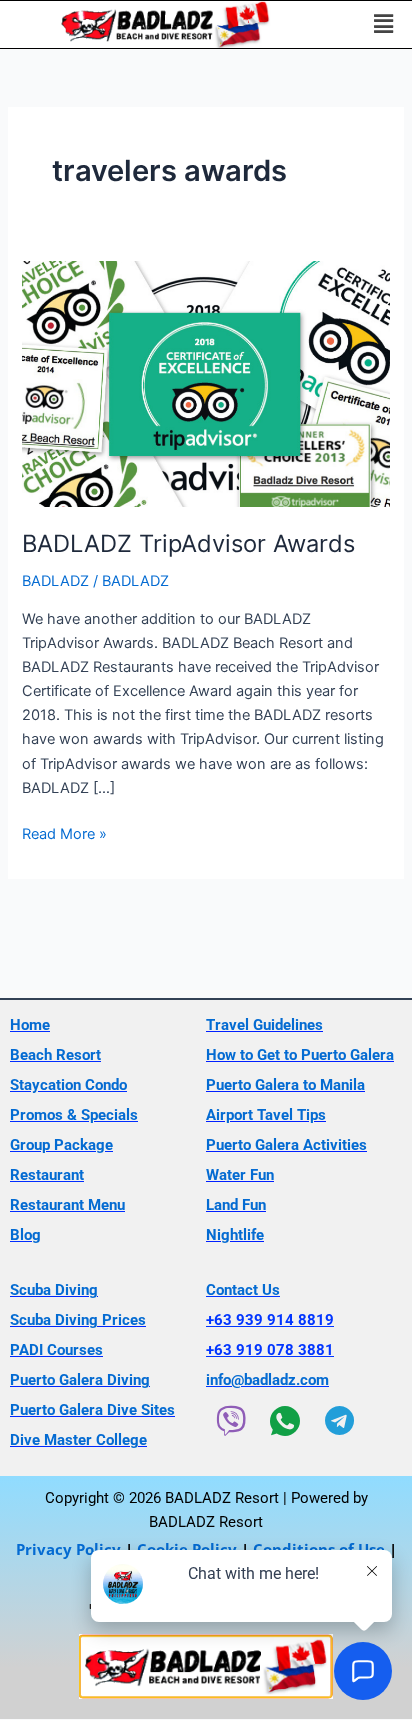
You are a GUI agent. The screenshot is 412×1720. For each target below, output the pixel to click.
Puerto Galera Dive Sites (92, 1410)
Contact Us (243, 1290)
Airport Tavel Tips (266, 1115)
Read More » (64, 832)
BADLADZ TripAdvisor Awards (188, 543)
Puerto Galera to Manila (285, 1085)
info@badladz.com (267, 1380)
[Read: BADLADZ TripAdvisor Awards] (205, 383)
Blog (25, 1235)
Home (30, 1025)
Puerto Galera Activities (286, 1145)
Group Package (61, 1145)
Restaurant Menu (67, 1205)
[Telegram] (339, 1421)
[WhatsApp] (285, 1421)
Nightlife (235, 1235)
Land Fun (236, 1205)
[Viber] (231, 1421)
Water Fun (240, 1175)
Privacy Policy (68, 1549)
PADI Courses (56, 1350)
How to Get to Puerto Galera (300, 1055)
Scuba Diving (54, 1290)
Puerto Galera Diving (80, 1380)
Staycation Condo (68, 1085)
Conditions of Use (319, 1549)
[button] (383, 24)
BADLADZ (55, 581)
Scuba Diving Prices (78, 1320)
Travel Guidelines (264, 1025)
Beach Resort (55, 1055)
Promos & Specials (74, 1115)
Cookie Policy (187, 1549)
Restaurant (47, 1175)
